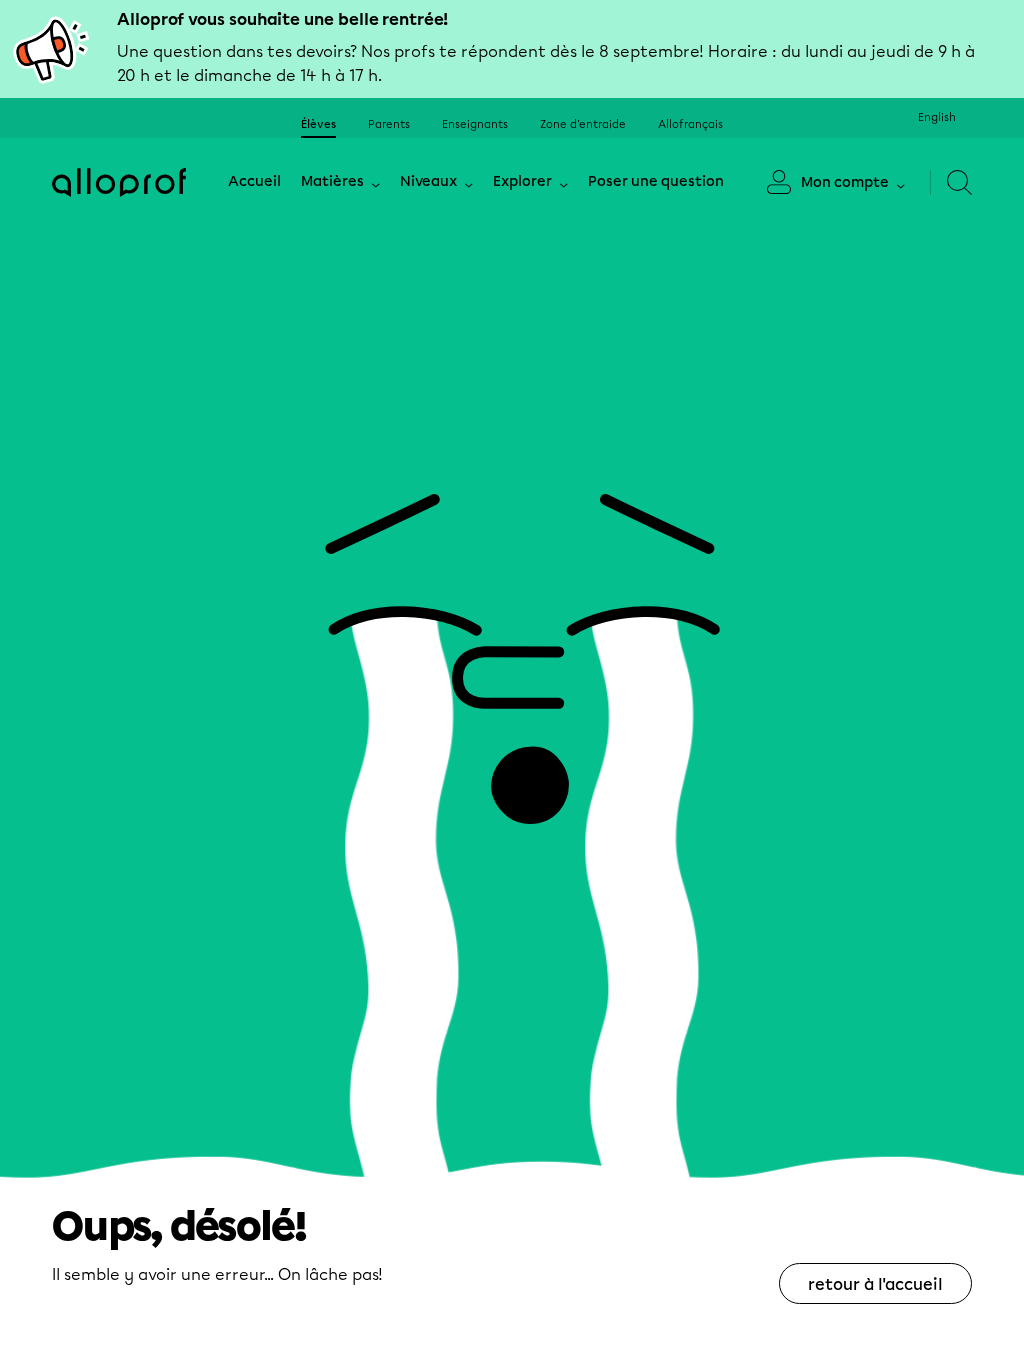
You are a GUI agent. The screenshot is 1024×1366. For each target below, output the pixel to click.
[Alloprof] (119, 182)
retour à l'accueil (875, 1284)
